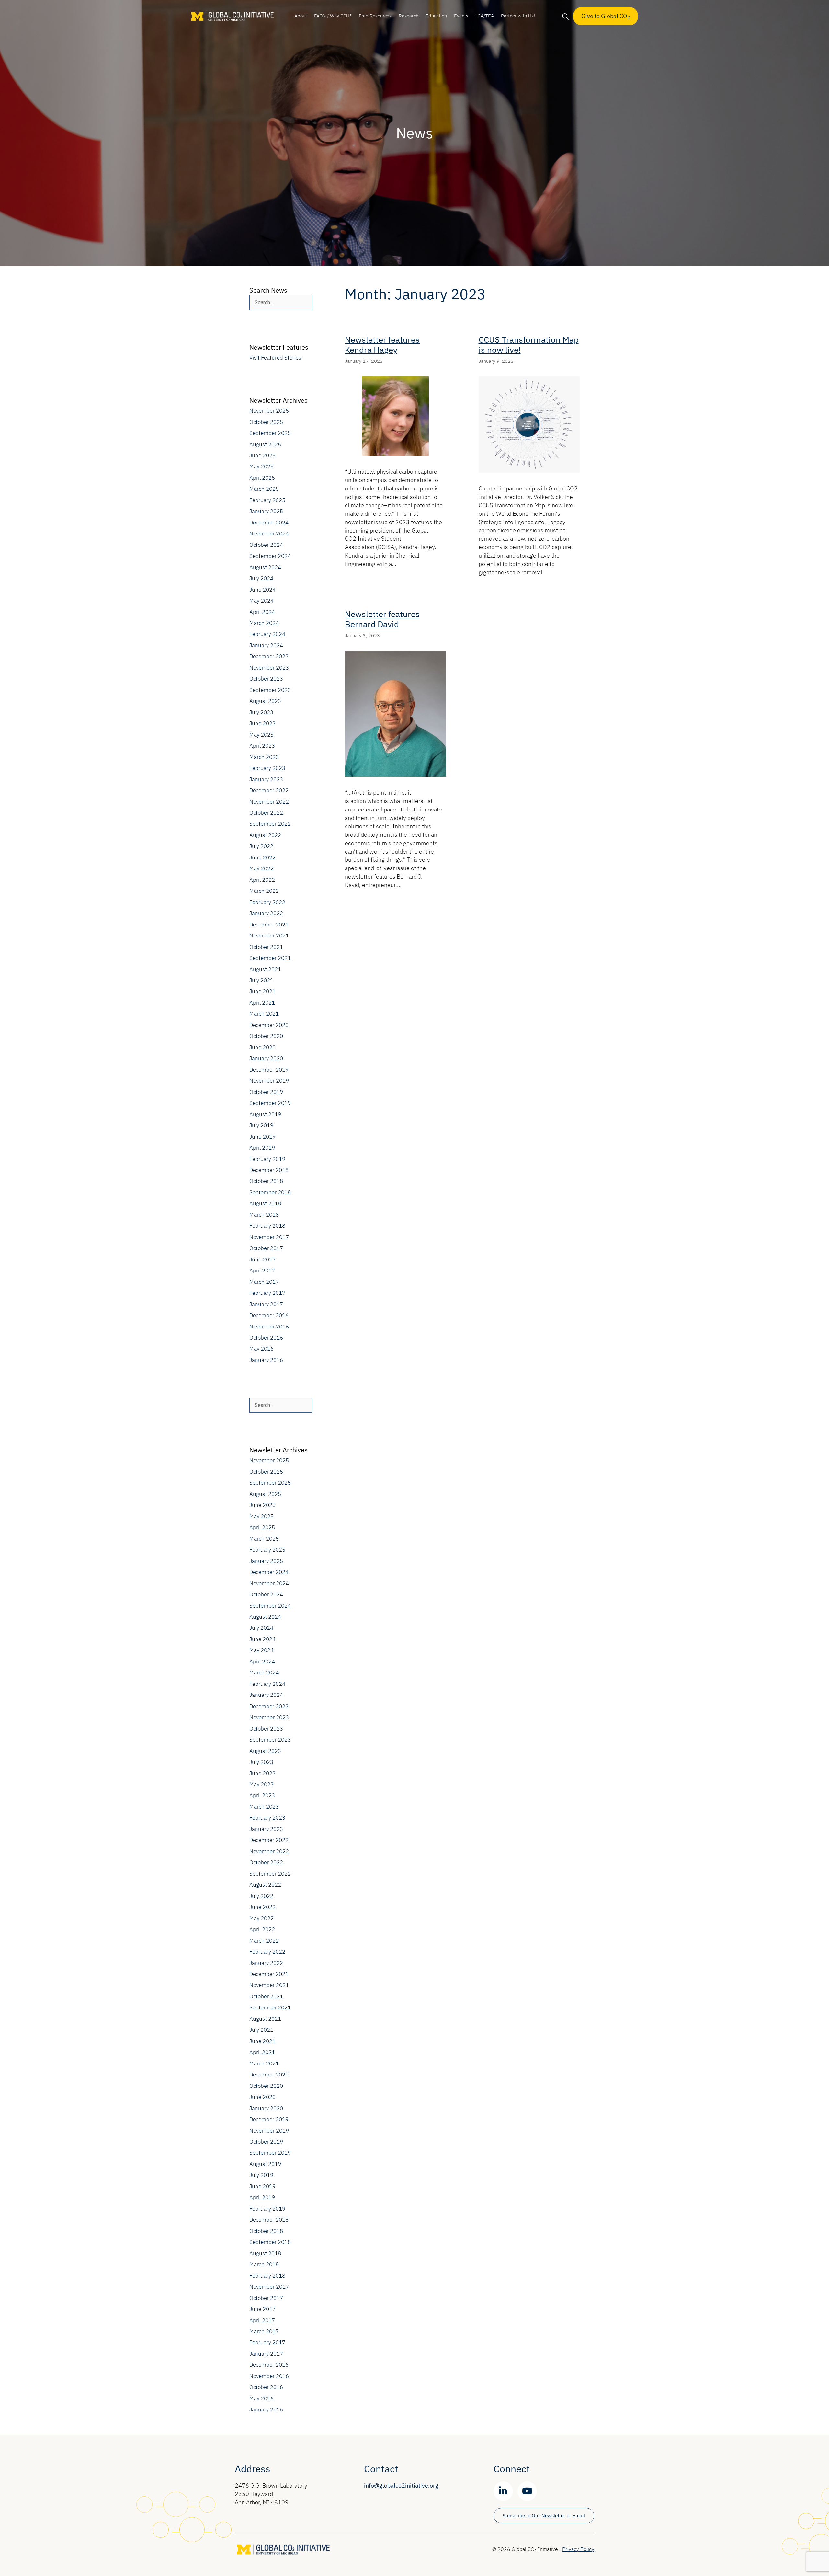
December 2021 (269, 925)
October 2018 (266, 1181)
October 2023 (266, 679)
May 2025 (261, 466)
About (301, 16)
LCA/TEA (485, 16)
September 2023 (270, 690)
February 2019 (267, 1159)
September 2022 (270, 824)
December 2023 (269, 656)
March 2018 (264, 1215)
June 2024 (262, 590)
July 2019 (261, 1125)
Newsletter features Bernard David (382, 619)
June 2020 (262, 1047)
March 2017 (264, 1282)
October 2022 (266, 813)
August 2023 (265, 701)
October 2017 (266, 1248)
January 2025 (266, 511)
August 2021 (265, 969)
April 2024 (262, 612)
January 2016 (266, 1360)
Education (436, 16)
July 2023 (261, 712)
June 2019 (262, 1137)
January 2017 (266, 1304)
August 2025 (265, 444)
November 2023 (269, 668)
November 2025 (269, 411)
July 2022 (261, 846)
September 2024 (270, 556)
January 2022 (266, 913)
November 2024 (269, 534)
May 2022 (261, 868)
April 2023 (262, 746)
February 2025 (267, 500)
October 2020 (266, 1036)
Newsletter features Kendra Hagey (382, 345)
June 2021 (262, 991)
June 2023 (262, 723)
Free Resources (375, 16)
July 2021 (261, 980)
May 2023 (261, 735)
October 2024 (266, 545)
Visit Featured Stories (275, 358)
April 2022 (262, 880)
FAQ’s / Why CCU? (333, 16)
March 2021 (264, 1014)
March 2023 (264, 757)
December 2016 (269, 1315)
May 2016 (261, 1349)
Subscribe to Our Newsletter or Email (544, 2516)
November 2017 (269, 1237)
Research (409, 16)
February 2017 (267, 1293)
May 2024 (261, 601)
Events (461, 16)
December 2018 (269, 1170)
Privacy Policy (578, 2549)
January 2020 (266, 1058)
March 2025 (264, 489)
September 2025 (270, 433)
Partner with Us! (518, 16)
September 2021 (270, 958)
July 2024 (261, 578)
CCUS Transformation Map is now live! (529, 345)
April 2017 (262, 1271)
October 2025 (266, 422)
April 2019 (262, 1148)
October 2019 (266, 1092)
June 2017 (262, 1259)
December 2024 (269, 523)
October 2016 (266, 1338)
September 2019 (270, 1103)
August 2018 (265, 1203)
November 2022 (269, 802)
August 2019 (265, 1114)
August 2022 (265, 835)
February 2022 (267, 902)
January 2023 (266, 779)
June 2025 (262, 455)
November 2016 (269, 1327)
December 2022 (269, 790)
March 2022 (264, 891)
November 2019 (269, 1081)
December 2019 (269, 1070)
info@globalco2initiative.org (401, 2485)
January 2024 (266, 645)
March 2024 (264, 623)
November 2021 (269, 936)
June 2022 (262, 857)
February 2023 (267, 768)
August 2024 (265, 567)
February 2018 (267, 1226)
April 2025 (262, 478)
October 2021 (266, 947)
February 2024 (267, 634)
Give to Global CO (606, 16)
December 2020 (269, 1025)
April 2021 (262, 1003)
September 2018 (270, 1192)
